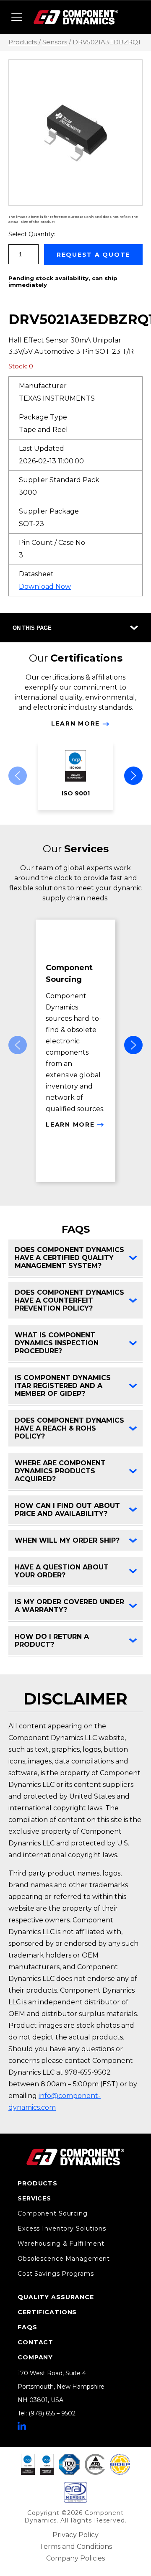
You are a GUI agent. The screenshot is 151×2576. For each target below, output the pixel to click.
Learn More (76, 723)
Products (23, 42)
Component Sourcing (53, 2213)
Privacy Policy (75, 2535)
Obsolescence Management (64, 2259)
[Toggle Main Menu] (17, 17)
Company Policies (75, 2558)
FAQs (27, 2327)
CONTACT (35, 2342)
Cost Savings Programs (56, 2274)
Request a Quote (93, 255)
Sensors (55, 42)
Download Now (45, 586)
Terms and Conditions (76, 2547)
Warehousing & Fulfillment (61, 2244)
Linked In (22, 2426)
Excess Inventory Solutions (62, 2228)
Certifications (47, 2312)
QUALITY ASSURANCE (56, 2297)
